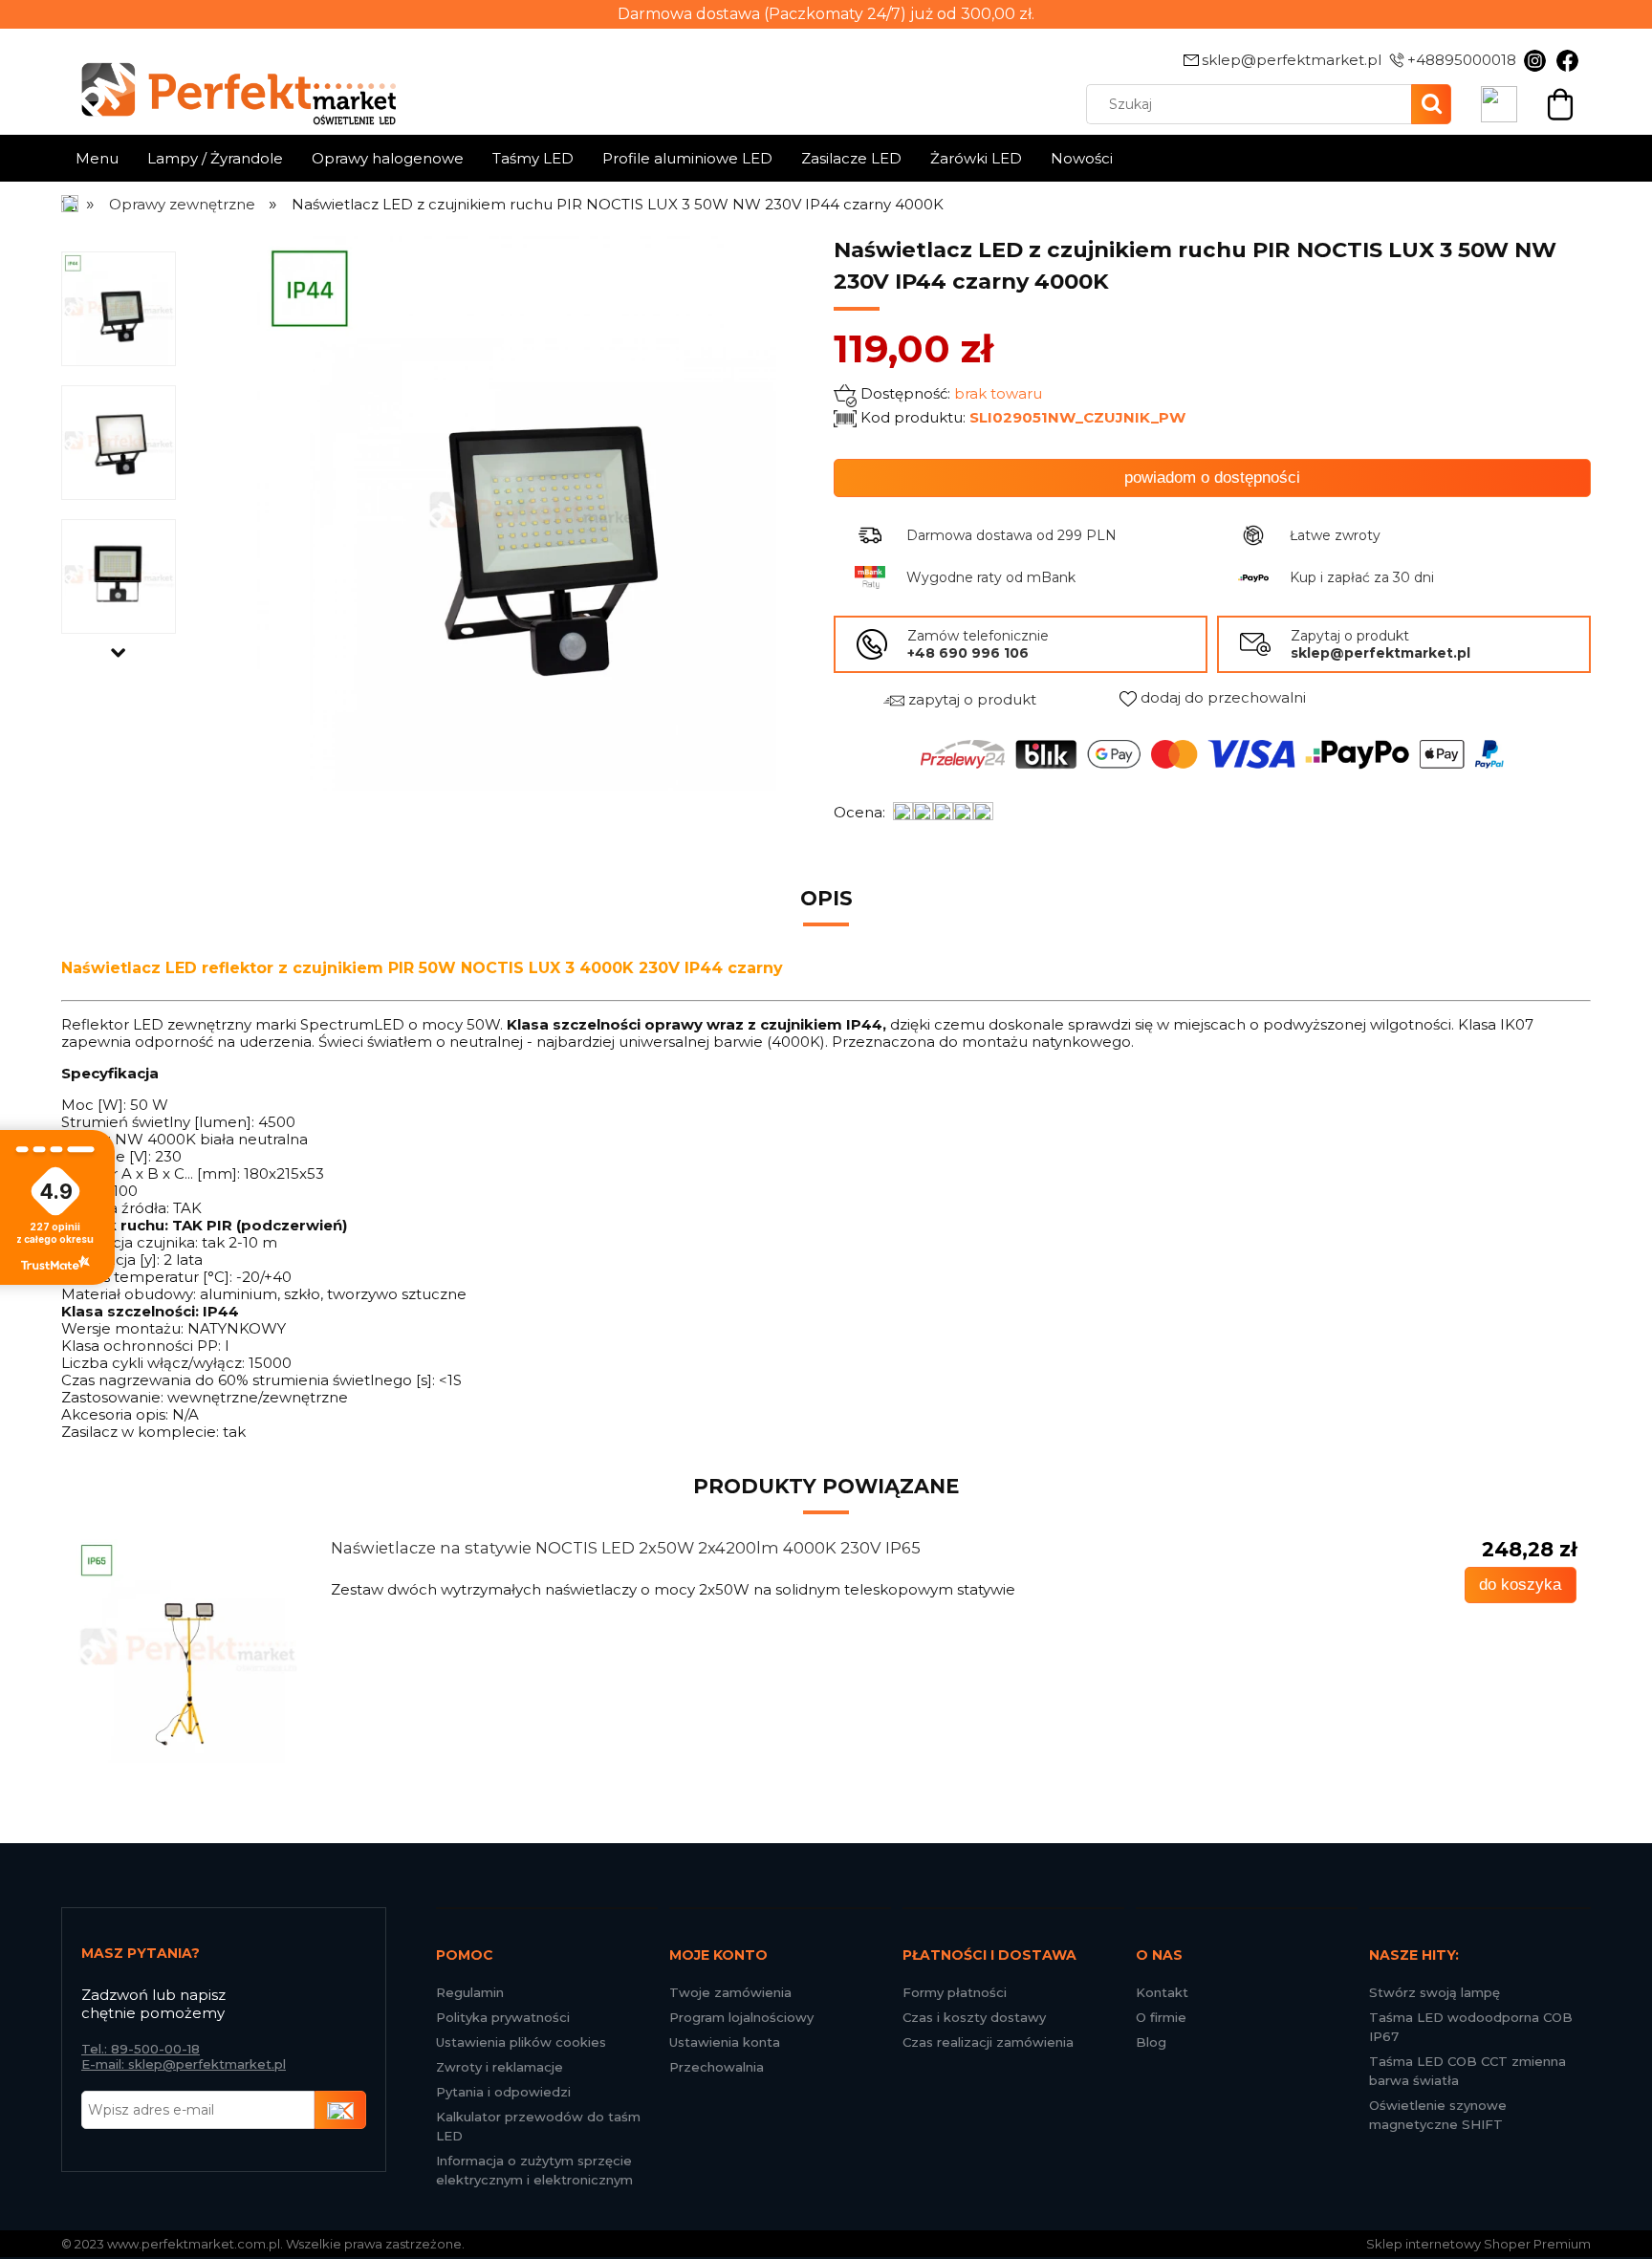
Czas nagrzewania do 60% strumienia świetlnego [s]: (248, 1380)
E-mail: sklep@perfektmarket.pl (184, 2064)
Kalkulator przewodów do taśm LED (538, 2126)
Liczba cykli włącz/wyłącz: (153, 1363)
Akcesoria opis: (115, 1414)
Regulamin (470, 1992)
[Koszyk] (1560, 102)
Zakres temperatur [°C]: (147, 1277)
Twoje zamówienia (730, 1992)
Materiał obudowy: (129, 1294)
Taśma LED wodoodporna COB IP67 (1471, 2027)
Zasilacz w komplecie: (140, 1432)
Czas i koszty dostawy (974, 2017)
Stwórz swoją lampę (1435, 1992)
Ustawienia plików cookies (521, 2042)
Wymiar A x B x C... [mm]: (151, 1173)
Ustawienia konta (725, 2042)
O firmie (1161, 2017)
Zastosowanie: (112, 1397)
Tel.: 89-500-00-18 (141, 2049)
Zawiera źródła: (115, 1208)
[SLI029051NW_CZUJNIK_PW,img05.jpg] (119, 576)
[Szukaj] (1431, 104)
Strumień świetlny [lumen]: (158, 1122)
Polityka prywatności (503, 2017)
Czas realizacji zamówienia (988, 2042)
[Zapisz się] (340, 2110)
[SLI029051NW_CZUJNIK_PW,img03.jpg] (119, 442)
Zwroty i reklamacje (500, 2067)
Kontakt (1162, 1992)
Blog (1151, 2042)
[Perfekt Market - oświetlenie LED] (228, 80)
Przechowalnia (717, 2067)
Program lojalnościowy (741, 2017)
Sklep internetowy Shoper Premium (1478, 2244)
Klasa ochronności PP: (141, 1346)
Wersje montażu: (122, 1328)
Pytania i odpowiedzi (503, 2092)
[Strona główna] (71, 204)
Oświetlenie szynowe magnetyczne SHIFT (1438, 2115)
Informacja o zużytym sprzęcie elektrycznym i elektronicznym (534, 2170)
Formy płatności (955, 1992)
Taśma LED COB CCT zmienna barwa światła (1467, 2071)
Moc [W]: (94, 1105)
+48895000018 (1462, 60)
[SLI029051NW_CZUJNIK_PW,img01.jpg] (119, 308)
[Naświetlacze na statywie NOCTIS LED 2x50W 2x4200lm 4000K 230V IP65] (187, 1651)
